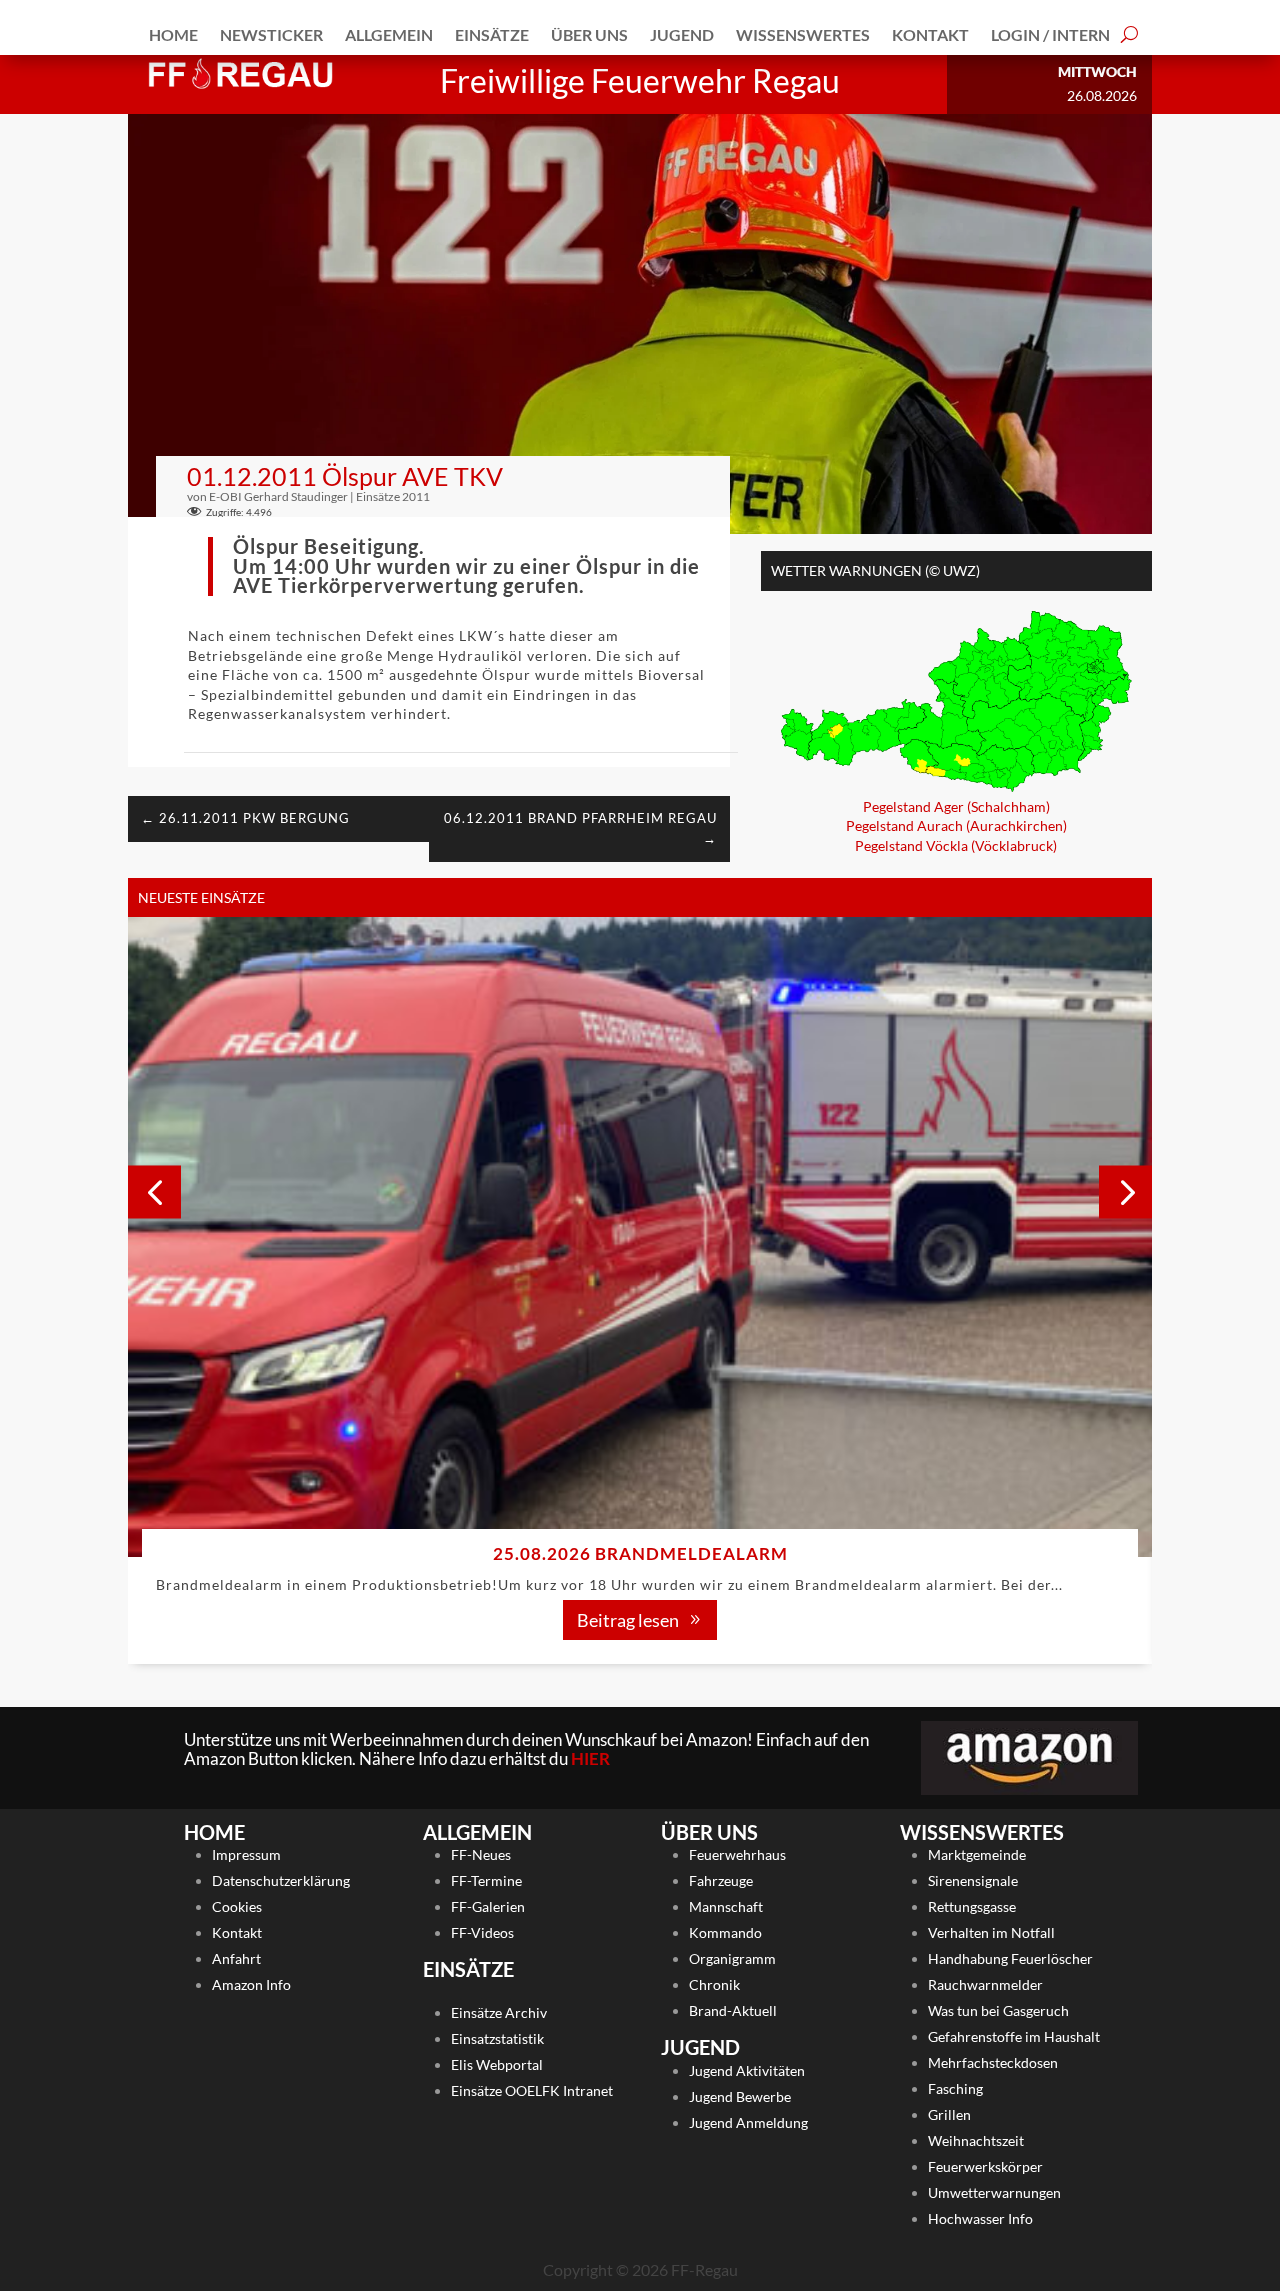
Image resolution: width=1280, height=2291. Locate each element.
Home (173, 34)
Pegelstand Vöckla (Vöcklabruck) (956, 845)
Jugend (682, 34)
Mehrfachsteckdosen (993, 2062)
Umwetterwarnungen (994, 2192)
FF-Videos (482, 1932)
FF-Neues (481, 1854)
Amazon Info (251, 1984)
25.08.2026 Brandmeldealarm (640, 1553)
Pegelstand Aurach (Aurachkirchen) (956, 825)
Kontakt (930, 34)
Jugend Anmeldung (748, 2122)
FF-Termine (486, 1880)
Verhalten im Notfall (991, 1932)
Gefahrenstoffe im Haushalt (1014, 2036)
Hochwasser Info (980, 2218)
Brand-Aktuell (733, 2010)
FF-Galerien (488, 1906)
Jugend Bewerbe (740, 2096)
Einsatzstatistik (497, 2038)
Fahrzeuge (721, 1880)
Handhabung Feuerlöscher (1010, 1958)
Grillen (949, 2114)
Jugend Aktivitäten (747, 2070)
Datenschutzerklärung (281, 1880)
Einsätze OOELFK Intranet (532, 2090)
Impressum (246, 1854)
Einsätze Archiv (499, 2012)
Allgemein (389, 34)
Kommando (725, 1932)
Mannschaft (726, 1906)
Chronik (714, 1984)
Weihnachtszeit (976, 2140)
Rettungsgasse (972, 1906)
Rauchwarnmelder (985, 1984)
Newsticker (271, 34)
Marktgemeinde (977, 1854)
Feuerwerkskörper (985, 2166)
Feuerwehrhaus (737, 1854)
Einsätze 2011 (393, 496)
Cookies (237, 1906)
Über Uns (589, 34)
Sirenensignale (973, 1880)
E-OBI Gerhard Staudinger (278, 496)
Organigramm (732, 1958)
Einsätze (492, 34)
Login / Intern (1050, 34)
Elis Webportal (497, 2064)
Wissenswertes (803, 34)
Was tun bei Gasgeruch (998, 2010)
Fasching (955, 2088)
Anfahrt (236, 1958)
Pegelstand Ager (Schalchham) (956, 806)
